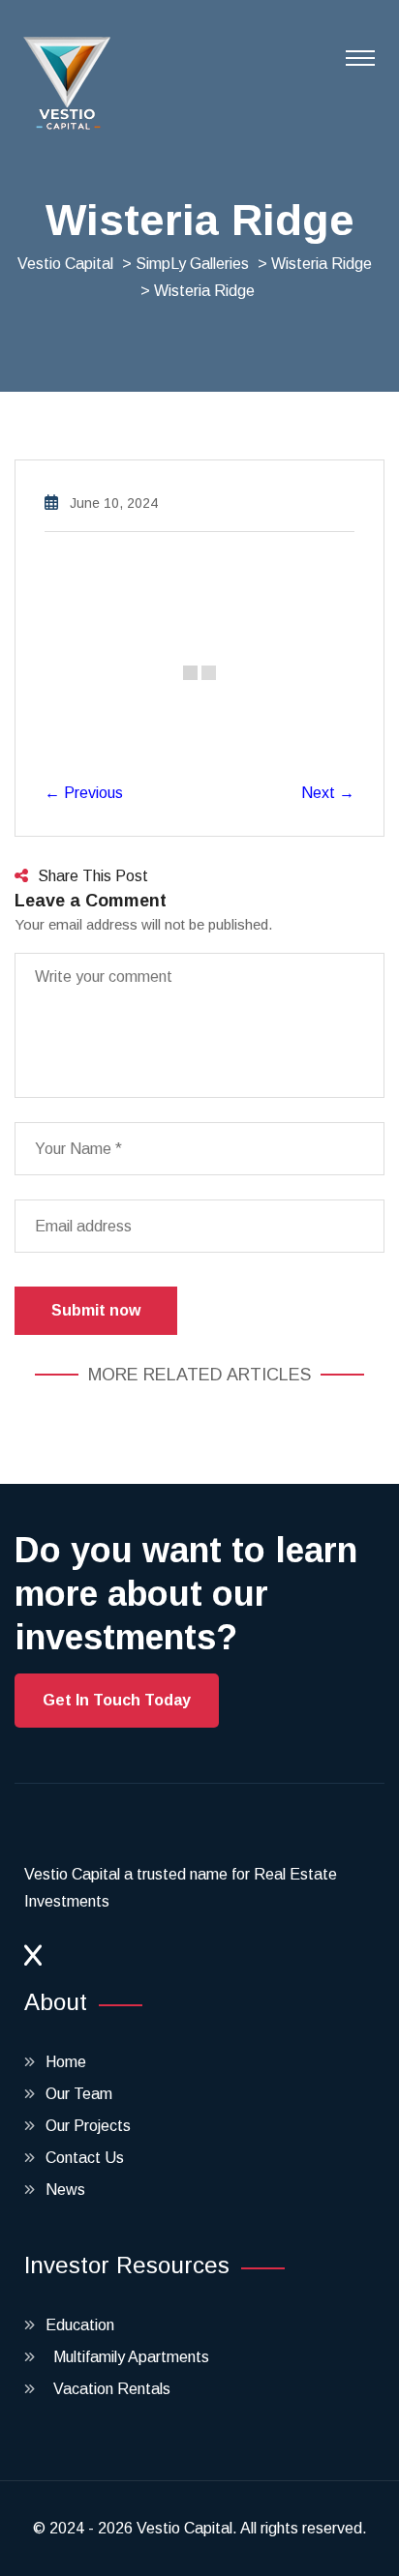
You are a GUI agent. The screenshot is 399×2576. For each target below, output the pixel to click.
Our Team (79, 2094)
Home (66, 2062)
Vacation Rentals (108, 2389)
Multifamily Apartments (127, 2357)
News (65, 2190)
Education (80, 2325)
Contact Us (85, 2158)
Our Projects (88, 2126)
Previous (84, 793)
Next (328, 793)
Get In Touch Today (117, 1700)
